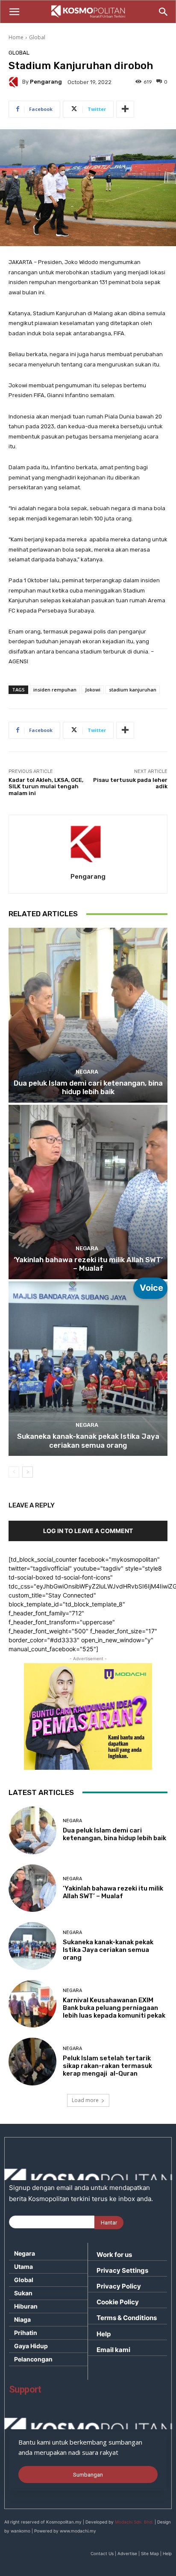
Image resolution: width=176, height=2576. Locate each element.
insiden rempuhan (55, 690)
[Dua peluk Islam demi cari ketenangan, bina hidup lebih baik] (88, 1015)
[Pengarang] (15, 82)
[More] (125, 109)
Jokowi (93, 690)
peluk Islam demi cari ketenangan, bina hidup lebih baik (88, 1087)
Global (37, 37)
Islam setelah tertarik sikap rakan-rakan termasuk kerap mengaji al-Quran (107, 2066)
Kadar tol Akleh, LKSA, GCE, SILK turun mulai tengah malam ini (46, 787)
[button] (14, 12)
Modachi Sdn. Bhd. (134, 2522)
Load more (85, 2100)
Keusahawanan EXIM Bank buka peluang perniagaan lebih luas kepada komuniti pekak (114, 2008)
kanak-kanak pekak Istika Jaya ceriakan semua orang (88, 1440)
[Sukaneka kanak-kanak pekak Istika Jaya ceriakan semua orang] (88, 1369)
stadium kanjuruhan (133, 690)
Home (16, 37)
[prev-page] (14, 1472)
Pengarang (46, 82)
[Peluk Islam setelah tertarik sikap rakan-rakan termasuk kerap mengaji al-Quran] (32, 2062)
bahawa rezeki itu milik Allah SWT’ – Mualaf (88, 1264)
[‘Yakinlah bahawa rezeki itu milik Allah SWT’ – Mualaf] (88, 1192)
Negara (87, 1072)
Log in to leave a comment (88, 1531)
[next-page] (28, 1472)
